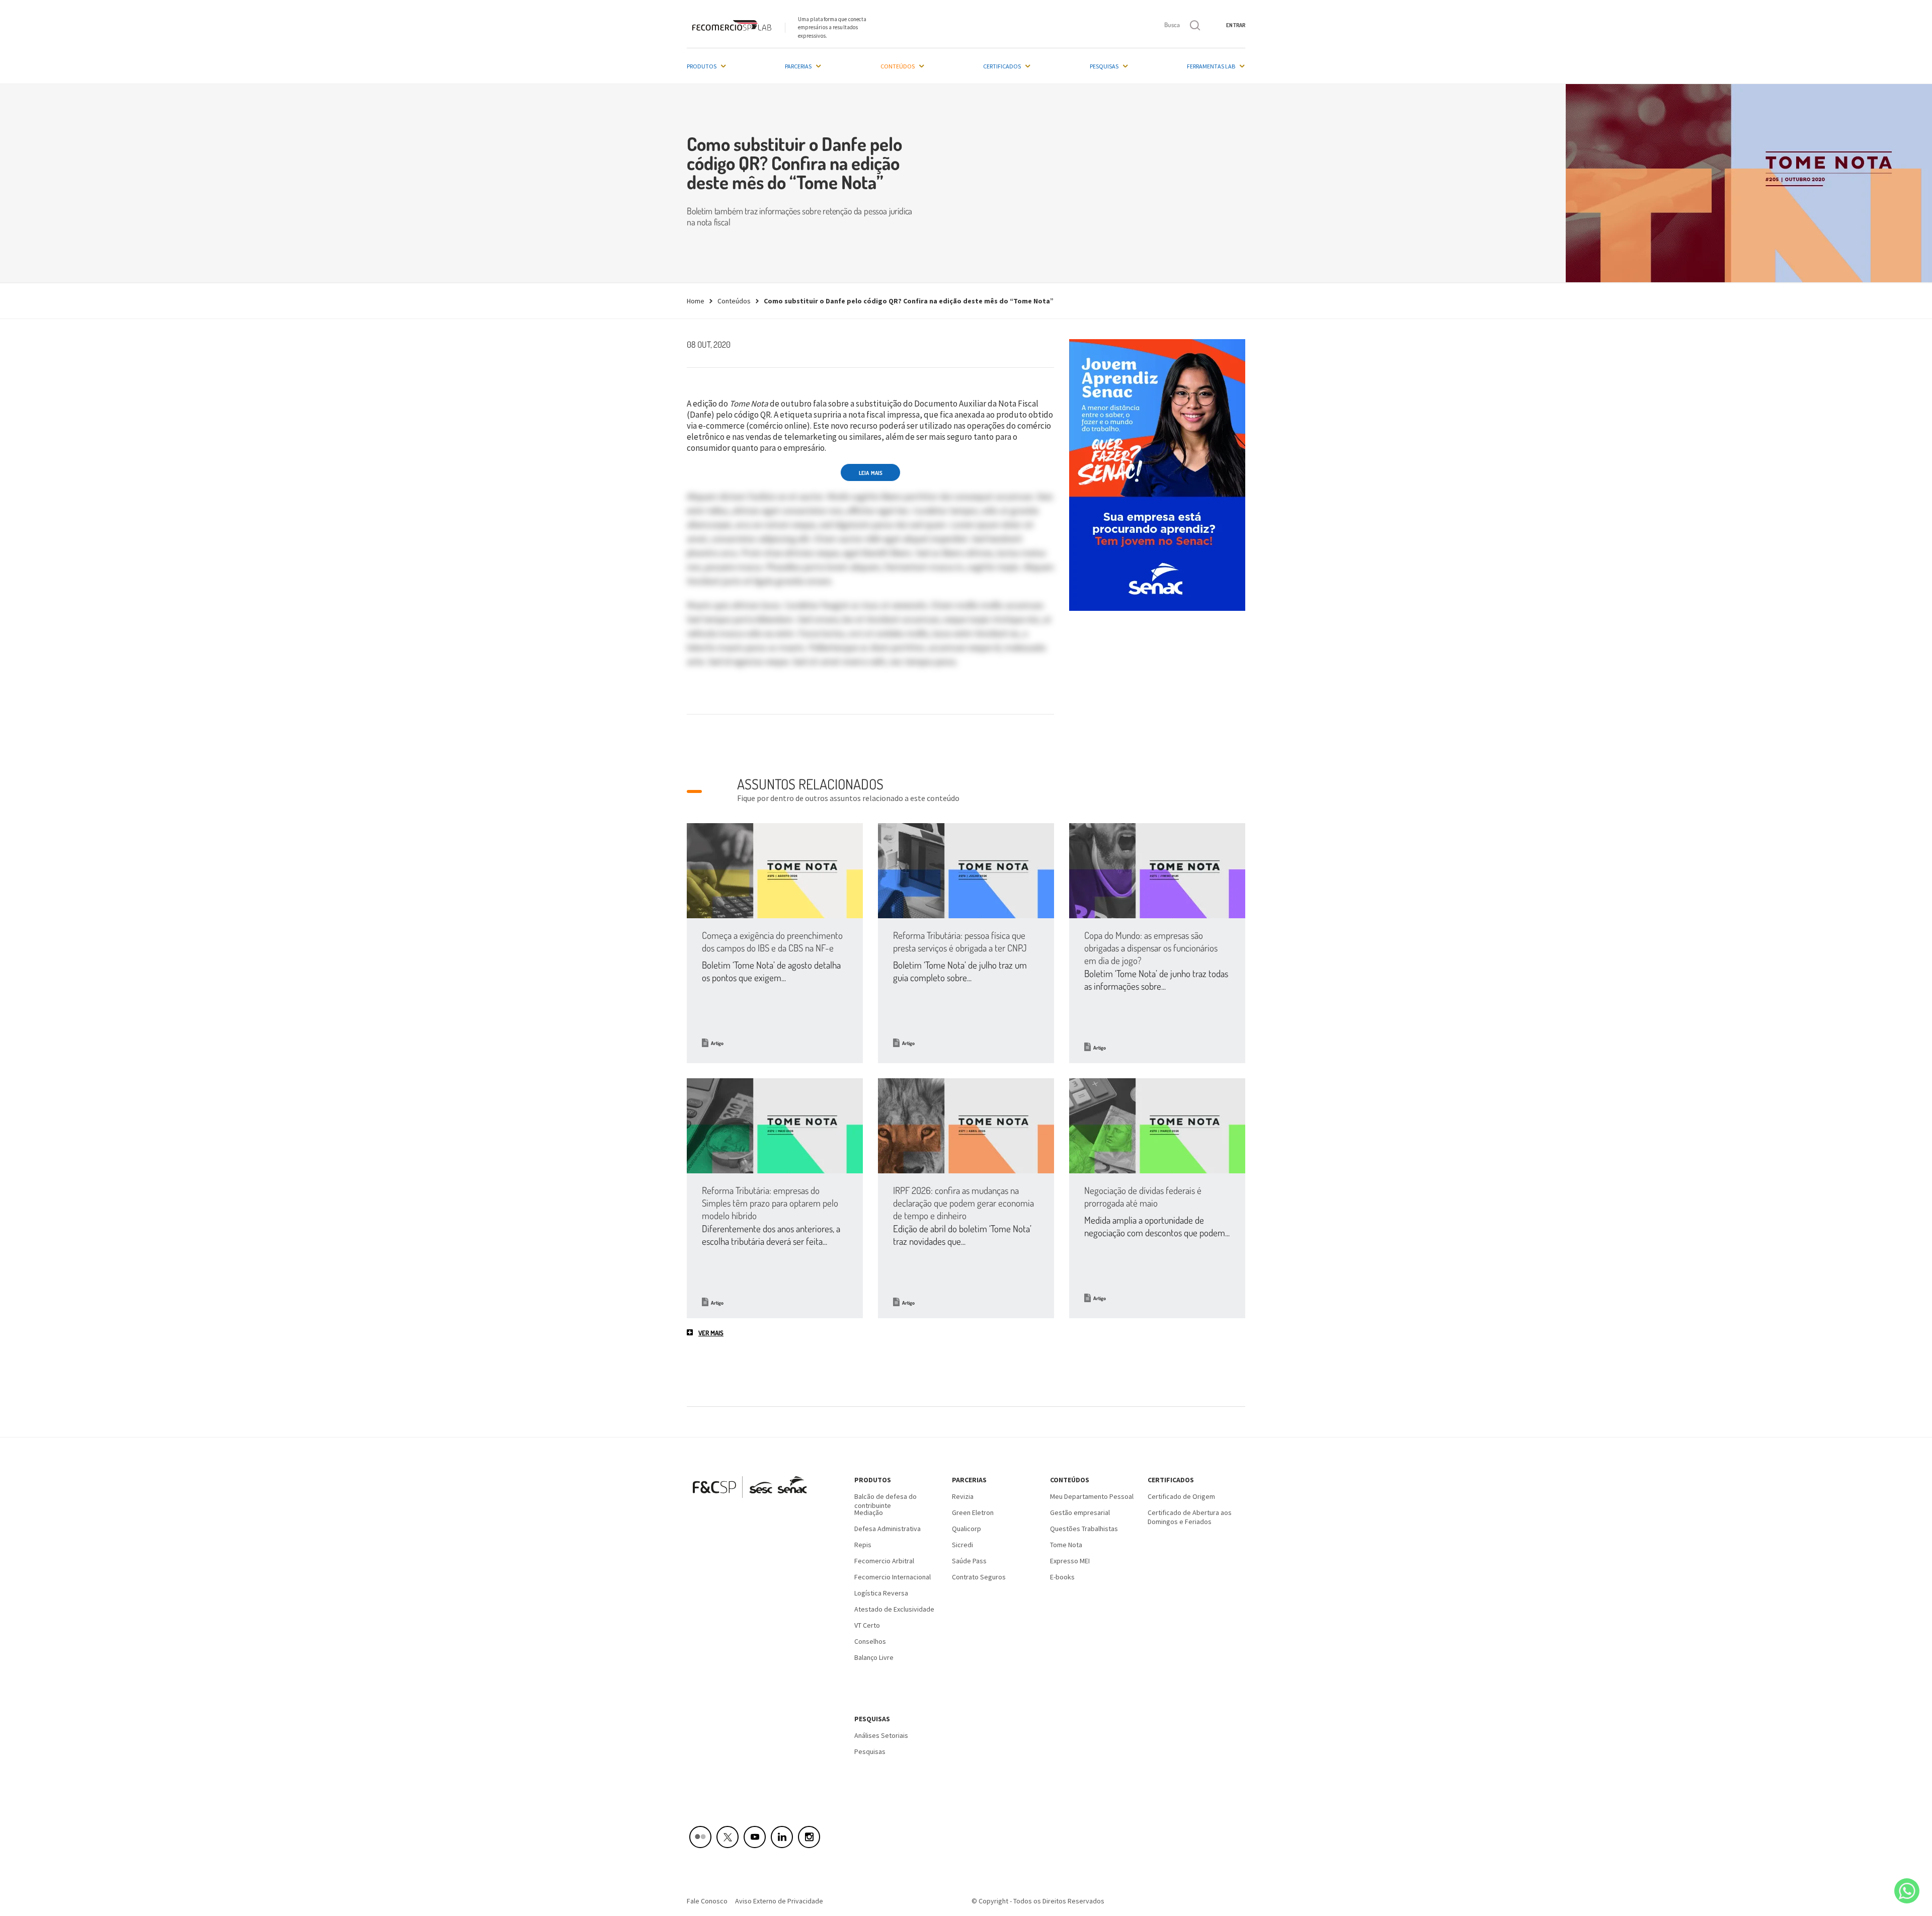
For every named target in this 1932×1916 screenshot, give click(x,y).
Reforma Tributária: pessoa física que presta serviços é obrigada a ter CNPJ (960, 941)
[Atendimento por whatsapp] (1907, 1891)
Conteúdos (898, 66)
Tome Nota (1066, 1545)
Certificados (1002, 66)
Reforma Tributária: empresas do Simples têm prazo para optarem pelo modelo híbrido (770, 1203)
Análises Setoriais (881, 1735)
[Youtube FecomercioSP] (755, 1837)
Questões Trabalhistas (1084, 1529)
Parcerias (798, 66)
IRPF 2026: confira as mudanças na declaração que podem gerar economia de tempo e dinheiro (963, 1203)
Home (696, 301)
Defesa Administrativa (888, 1529)
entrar (1236, 25)
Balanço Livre (874, 1657)
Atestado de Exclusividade (894, 1609)
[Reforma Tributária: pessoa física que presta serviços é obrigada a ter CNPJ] (966, 871)
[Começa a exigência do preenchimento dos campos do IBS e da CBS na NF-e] (775, 871)
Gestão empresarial (1080, 1512)
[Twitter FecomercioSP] (728, 1837)
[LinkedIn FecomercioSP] (782, 1837)
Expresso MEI (1070, 1561)
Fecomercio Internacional (893, 1577)
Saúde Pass (969, 1561)
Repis (863, 1545)
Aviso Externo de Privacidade (779, 1901)
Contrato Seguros (979, 1577)
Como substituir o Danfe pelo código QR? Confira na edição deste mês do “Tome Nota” (909, 301)
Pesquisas (1104, 66)
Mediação (869, 1512)
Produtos (702, 66)
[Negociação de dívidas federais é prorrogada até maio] (1157, 1126)
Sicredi (962, 1545)
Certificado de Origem (1181, 1496)
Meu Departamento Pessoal (1092, 1496)
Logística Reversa (881, 1593)
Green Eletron (973, 1512)
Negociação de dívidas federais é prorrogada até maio (1143, 1196)
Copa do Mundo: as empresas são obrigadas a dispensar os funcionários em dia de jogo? (1151, 948)
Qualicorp (967, 1529)
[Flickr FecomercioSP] (700, 1837)
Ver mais (711, 1333)
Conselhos (870, 1641)
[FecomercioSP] (753, 1501)
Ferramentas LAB (1211, 66)
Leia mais (871, 473)
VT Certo (867, 1625)
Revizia (963, 1496)
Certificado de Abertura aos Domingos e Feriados (1190, 1516)
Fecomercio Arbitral (884, 1561)
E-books (1062, 1577)
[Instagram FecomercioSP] (809, 1837)
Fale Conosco (707, 1901)
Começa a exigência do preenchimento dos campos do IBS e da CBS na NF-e (772, 941)
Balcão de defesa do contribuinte (886, 1500)
